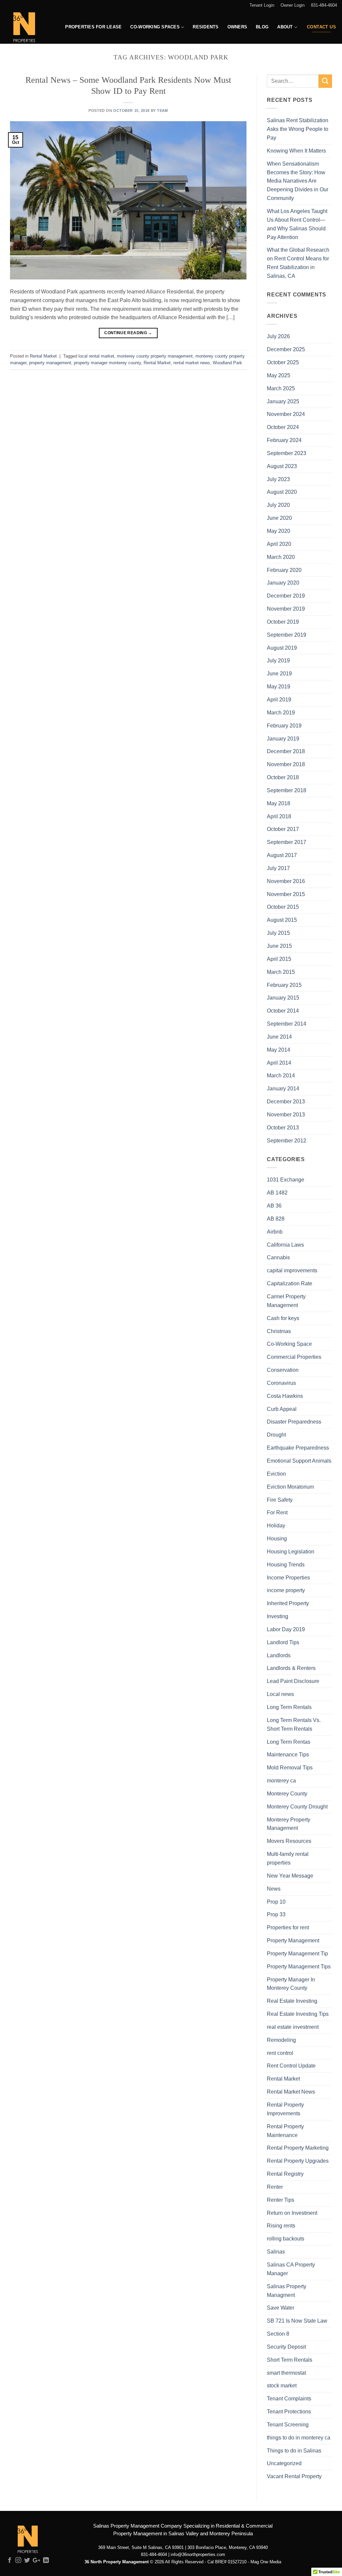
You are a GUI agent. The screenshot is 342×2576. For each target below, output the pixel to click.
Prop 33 (276, 1914)
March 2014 (281, 1075)
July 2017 (278, 868)
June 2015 (279, 946)
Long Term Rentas (289, 1742)
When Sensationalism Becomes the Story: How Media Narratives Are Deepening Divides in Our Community (298, 181)
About (285, 27)
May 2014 (279, 1050)
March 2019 (281, 712)
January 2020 (283, 583)
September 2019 (287, 635)
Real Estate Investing (292, 2001)
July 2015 (278, 933)
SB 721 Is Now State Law (297, 2321)
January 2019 (283, 738)
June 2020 (279, 518)
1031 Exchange (286, 1179)
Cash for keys (283, 1318)
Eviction (276, 1474)
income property (286, 1590)
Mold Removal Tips (290, 1767)
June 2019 (279, 673)
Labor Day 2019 (286, 1629)
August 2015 (282, 920)
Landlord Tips (283, 1642)
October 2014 (283, 1011)
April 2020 (279, 544)
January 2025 (283, 401)
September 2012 (287, 1140)
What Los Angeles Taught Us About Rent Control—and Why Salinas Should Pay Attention (297, 224)
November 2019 (286, 609)
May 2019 (279, 686)
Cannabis (278, 1257)
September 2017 (287, 842)
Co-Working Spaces (155, 27)
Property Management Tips (299, 1966)
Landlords (279, 1655)
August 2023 (282, 466)
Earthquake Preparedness (298, 1448)
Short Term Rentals (290, 2360)
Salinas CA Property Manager (291, 2269)
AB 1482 (277, 1193)
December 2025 (286, 349)
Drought (276, 1435)
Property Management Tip (297, 1953)
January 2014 (283, 1088)
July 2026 (278, 336)
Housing (277, 1538)
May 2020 (279, 531)
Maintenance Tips (288, 1754)
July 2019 (278, 660)
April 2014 (279, 1063)
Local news (280, 1694)
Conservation (283, 1370)
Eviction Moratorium (290, 1487)
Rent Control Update (291, 2066)
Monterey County (287, 1793)
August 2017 (282, 855)
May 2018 (279, 803)
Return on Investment (292, 2213)
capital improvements (292, 1270)
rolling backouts (286, 2238)
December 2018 (286, 751)
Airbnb (275, 1232)
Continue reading (128, 333)
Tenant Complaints (289, 2398)
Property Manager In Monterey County (291, 1984)
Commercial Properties (294, 1357)
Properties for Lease (93, 27)
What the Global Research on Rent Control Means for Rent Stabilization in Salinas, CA (298, 263)
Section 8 (278, 2334)
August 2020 (282, 492)
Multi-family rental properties (288, 1858)
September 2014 (287, 1024)
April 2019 (279, 699)
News (274, 1889)
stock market (282, 2385)
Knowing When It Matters (296, 151)
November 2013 (286, 1114)
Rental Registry (285, 2174)
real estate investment (293, 2027)
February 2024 (284, 440)
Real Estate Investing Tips (298, 2014)
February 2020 (284, 570)
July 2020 (278, 505)
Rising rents (281, 2225)
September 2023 (287, 453)
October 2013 (283, 1127)
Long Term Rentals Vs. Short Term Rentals (294, 1724)
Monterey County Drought (297, 1806)
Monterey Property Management (289, 1824)
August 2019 (282, 648)
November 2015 (286, 894)
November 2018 (286, 764)
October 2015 (283, 907)
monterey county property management (155, 356)
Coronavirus (281, 1383)
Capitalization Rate (290, 1283)
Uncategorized (284, 2463)
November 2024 (286, 414)
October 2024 (283, 427)
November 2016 (286, 881)
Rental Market (43, 356)
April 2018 (279, 816)
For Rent (277, 1512)
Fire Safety (280, 1500)
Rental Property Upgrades (298, 2161)
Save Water (281, 2308)
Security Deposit (286, 2347)
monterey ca (281, 1780)
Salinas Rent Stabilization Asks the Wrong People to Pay (298, 129)
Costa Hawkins (285, 1396)
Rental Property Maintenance (285, 2131)
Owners (237, 27)
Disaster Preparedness (294, 1422)
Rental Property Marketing (298, 2148)
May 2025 (279, 375)
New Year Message (290, 1876)
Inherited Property (288, 1603)
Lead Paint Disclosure (293, 1681)
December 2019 (286, 596)
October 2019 (283, 622)
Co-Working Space (289, 1344)
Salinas (276, 2251)
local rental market (96, 356)
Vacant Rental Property (294, 2476)
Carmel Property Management (286, 1301)
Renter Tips (281, 2200)
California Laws (285, 1245)
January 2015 (283, 998)
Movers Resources (289, 1841)
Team (162, 111)
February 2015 (284, 985)
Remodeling (281, 2040)
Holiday (276, 1525)
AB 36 (274, 1206)
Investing (278, 1616)
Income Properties (288, 1577)
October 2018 (283, 777)
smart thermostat (286, 2373)
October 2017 (283, 829)
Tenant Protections (289, 2411)
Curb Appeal (282, 1409)
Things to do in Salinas (294, 2450)
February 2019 (284, 725)
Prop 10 (276, 1902)
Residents (206, 27)
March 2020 (281, 557)
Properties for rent (288, 1927)
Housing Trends (286, 1564)
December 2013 (286, 1101)
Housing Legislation (291, 1551)
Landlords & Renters (291, 1668)
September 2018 (287, 790)
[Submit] (325, 81)
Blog (262, 27)
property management (50, 363)
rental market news (192, 363)
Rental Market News (291, 2092)
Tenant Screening (288, 2424)
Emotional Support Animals (299, 1461)
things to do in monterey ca (299, 2437)
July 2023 (278, 479)
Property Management (293, 1940)
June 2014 (279, 1037)
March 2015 (281, 972)
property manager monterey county (107, 363)
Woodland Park (227, 363)
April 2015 (279, 959)
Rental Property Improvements (285, 2109)
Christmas (279, 1331)
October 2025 (283, 362)
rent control (280, 2053)
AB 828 (276, 1219)
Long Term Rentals (289, 1707)
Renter (275, 2187)
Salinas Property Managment (287, 2291)
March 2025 (281, 388)
